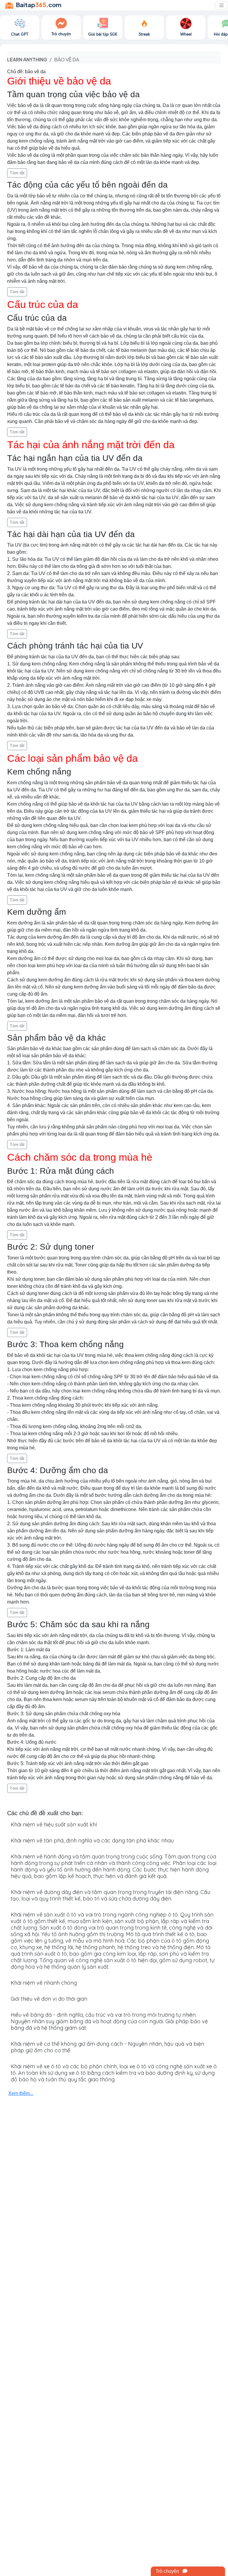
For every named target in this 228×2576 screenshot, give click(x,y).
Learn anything (27, 59)
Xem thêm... (21, 2093)
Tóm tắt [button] (17, 173)
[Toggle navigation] (221, 5)
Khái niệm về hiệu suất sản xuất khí (54, 1824)
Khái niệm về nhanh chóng (44, 1983)
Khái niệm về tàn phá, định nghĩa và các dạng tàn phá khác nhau (92, 1840)
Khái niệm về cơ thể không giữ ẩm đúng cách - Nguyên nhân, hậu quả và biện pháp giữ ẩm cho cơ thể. (107, 2047)
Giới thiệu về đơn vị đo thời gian (49, 1999)
